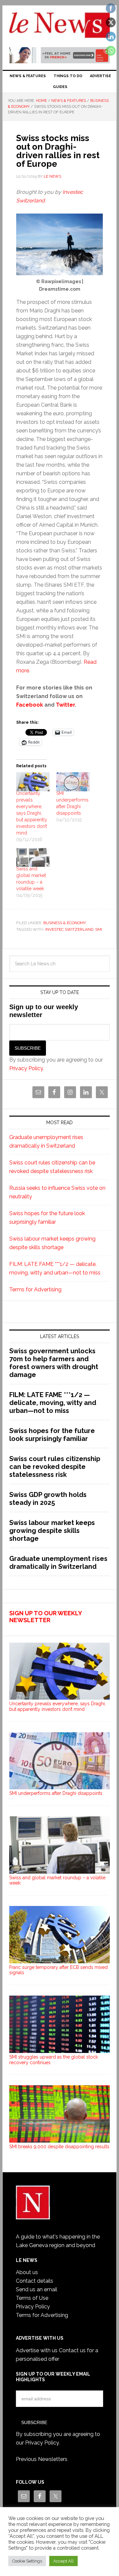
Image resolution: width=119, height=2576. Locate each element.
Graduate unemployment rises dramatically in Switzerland (58, 1563)
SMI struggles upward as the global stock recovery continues (54, 2060)
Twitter (65, 705)
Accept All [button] (63, 2561)
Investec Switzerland (69, 929)
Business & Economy (65, 923)
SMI (99, 929)
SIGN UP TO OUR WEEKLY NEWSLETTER (45, 1617)
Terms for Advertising (35, 1289)
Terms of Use (32, 2298)
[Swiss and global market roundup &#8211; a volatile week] (33, 858)
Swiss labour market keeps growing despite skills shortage (52, 1531)
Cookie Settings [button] (27, 2561)
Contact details (35, 2281)
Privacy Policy (26, 1068)
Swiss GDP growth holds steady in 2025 (48, 1499)
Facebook (30, 705)
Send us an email (37, 2289)
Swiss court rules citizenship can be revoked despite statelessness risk (55, 1467)
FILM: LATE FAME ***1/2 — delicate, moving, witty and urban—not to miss (53, 1403)
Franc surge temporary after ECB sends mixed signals (59, 1970)
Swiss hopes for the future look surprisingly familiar (52, 1435)
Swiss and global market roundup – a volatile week (57, 1880)
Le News (59, 27)
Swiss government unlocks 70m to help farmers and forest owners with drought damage (54, 1363)
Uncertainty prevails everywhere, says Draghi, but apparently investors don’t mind (32, 813)
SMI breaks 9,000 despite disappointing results (59, 2147)
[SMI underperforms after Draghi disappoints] (73, 782)
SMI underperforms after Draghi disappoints (56, 1793)
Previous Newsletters (42, 2459)
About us (27, 2272)
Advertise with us (37, 2350)
